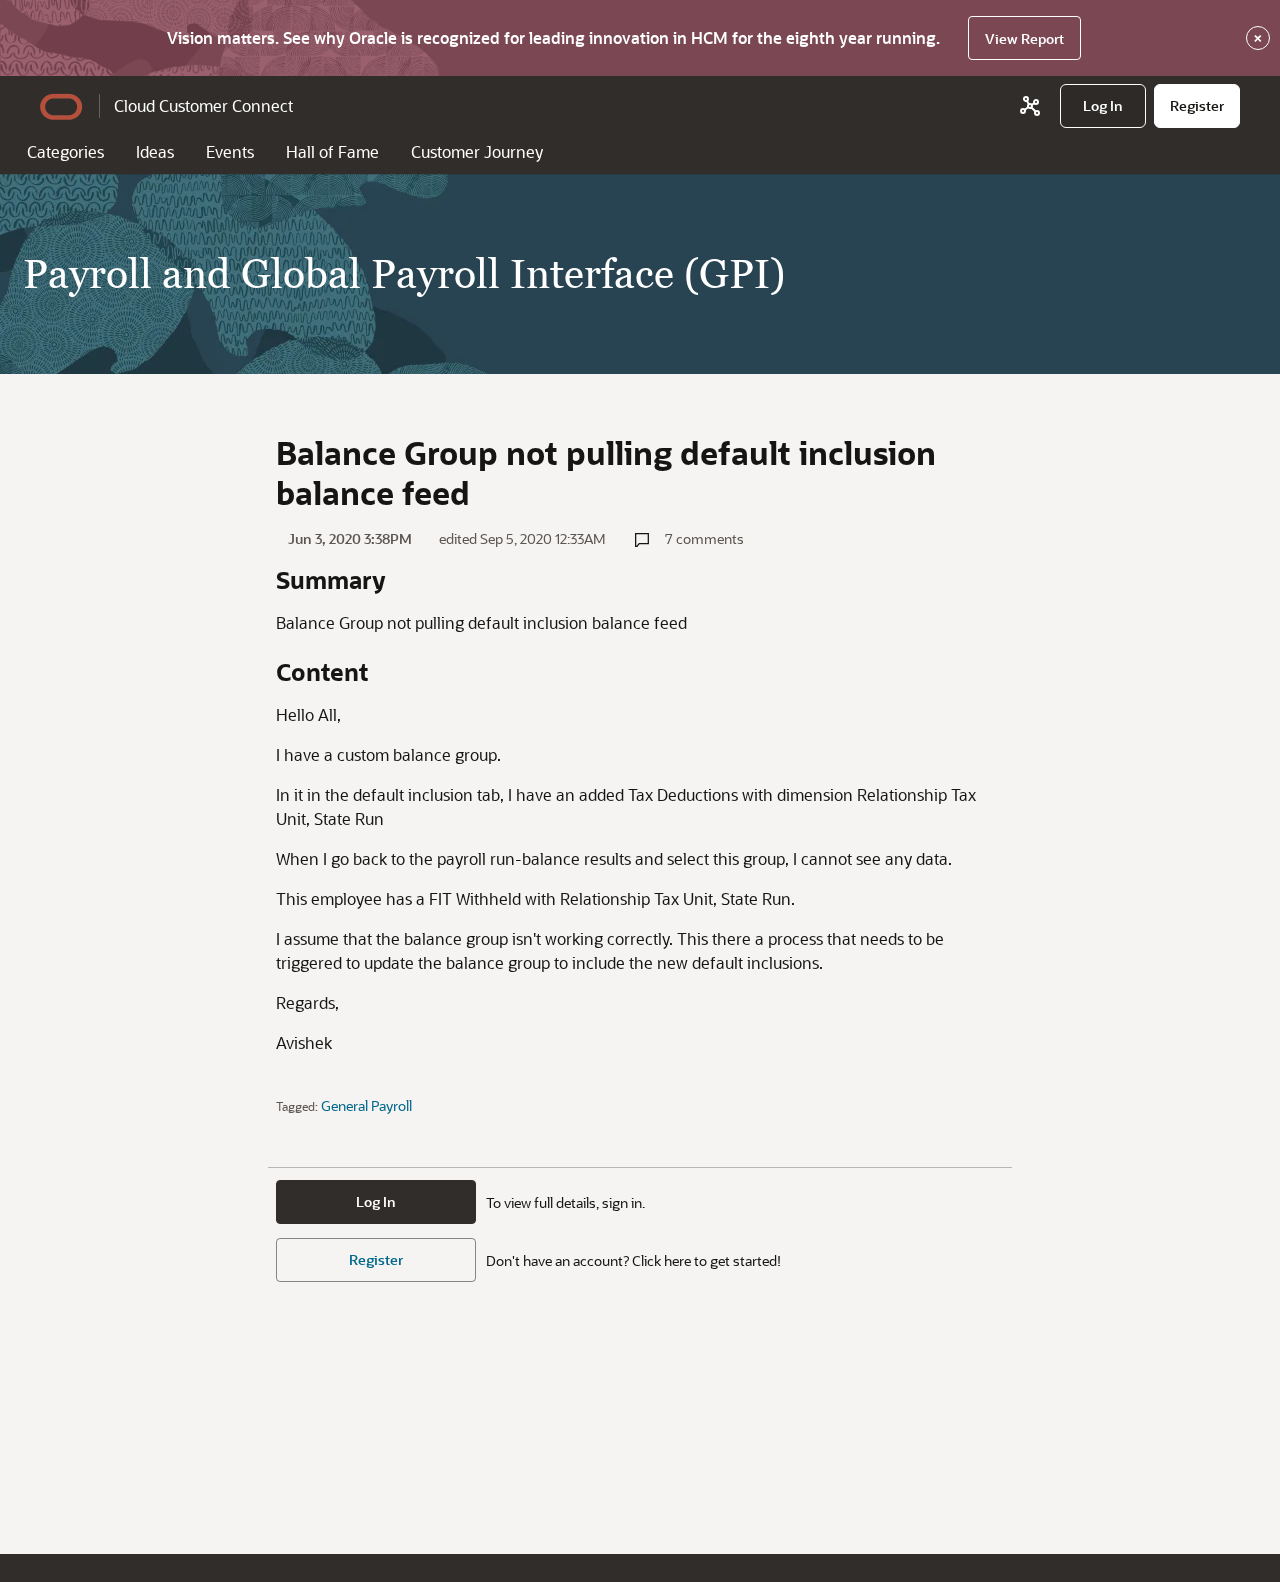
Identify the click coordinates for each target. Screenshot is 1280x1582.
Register (376, 1259)
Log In (376, 1201)
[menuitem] (1103, 106)
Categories (65, 151)
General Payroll (366, 1105)
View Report (1024, 38)
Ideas (155, 151)
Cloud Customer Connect (203, 105)
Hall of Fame (332, 151)
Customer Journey (477, 151)
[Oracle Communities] (1030, 106)
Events (230, 151)
